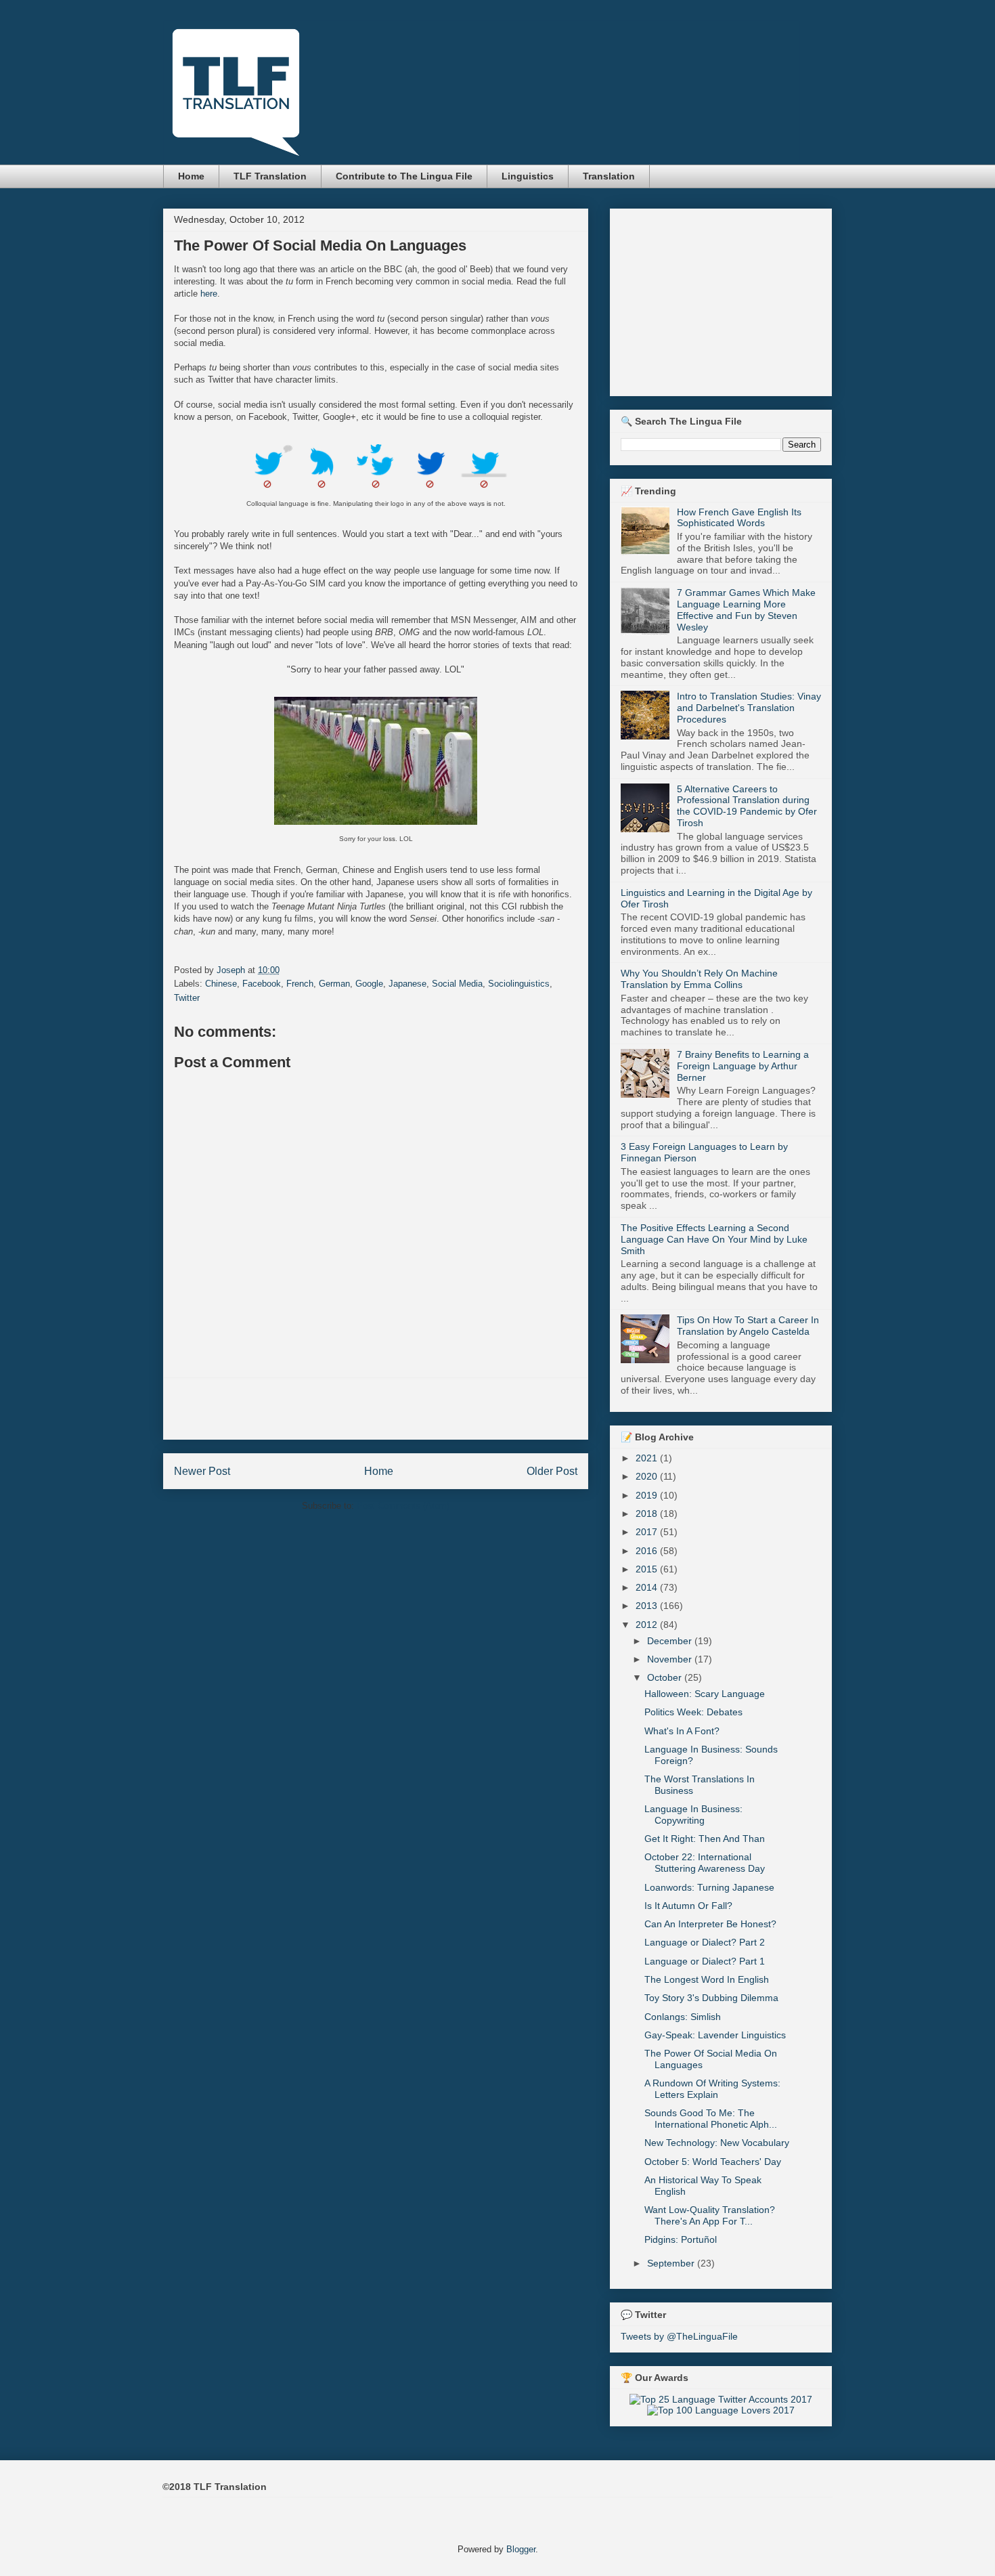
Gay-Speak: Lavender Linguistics (715, 2035)
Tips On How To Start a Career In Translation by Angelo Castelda (748, 1326)
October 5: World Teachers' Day (713, 2162)
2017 (648, 1532)
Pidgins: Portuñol (681, 2239)
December (671, 1641)
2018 (648, 1514)
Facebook (262, 984)
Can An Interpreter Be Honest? (710, 1924)
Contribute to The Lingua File (404, 176)
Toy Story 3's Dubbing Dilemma (711, 1998)
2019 (648, 1495)
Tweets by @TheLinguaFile (679, 2336)
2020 (648, 1476)
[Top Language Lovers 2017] (721, 2410)
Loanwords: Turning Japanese (709, 1887)
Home (191, 176)
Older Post (552, 1471)
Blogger (521, 2549)
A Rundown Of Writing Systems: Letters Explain (712, 2089)
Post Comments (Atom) (403, 1506)
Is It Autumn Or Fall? (688, 1906)
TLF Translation (270, 176)
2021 (648, 1458)
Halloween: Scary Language (705, 1694)
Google (369, 984)
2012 (648, 1625)
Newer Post (202, 1471)
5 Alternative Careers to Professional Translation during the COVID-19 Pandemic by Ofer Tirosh (747, 806)
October (666, 1677)
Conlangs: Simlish (683, 2017)
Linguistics (528, 176)
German (334, 984)
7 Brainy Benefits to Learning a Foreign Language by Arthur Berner (743, 1066)
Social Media (457, 984)
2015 (648, 1569)
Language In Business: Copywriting (693, 1815)
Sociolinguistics (519, 984)
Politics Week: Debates (693, 1712)
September (672, 2263)
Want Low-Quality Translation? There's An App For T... (710, 2215)
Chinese (221, 984)
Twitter (187, 998)
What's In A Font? (682, 1731)
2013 (648, 1606)
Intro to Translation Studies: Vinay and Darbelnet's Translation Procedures (749, 708)
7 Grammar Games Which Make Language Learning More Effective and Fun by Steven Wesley (746, 609)
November (671, 1659)
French (300, 984)
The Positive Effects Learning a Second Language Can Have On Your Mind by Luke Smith (714, 1239)
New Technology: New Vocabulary (717, 2143)
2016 (648, 1551)
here (209, 294)
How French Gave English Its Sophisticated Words (739, 518)
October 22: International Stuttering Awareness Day (705, 1863)
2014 (648, 1587)
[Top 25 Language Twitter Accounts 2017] (721, 2399)
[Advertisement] (376, 1409)
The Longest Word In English (707, 1979)
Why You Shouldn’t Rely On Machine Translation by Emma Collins (699, 979)
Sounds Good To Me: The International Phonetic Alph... (711, 2119)
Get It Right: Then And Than (705, 1839)
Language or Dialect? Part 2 (705, 1942)
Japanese (407, 984)
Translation (609, 176)
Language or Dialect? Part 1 (705, 1961)
